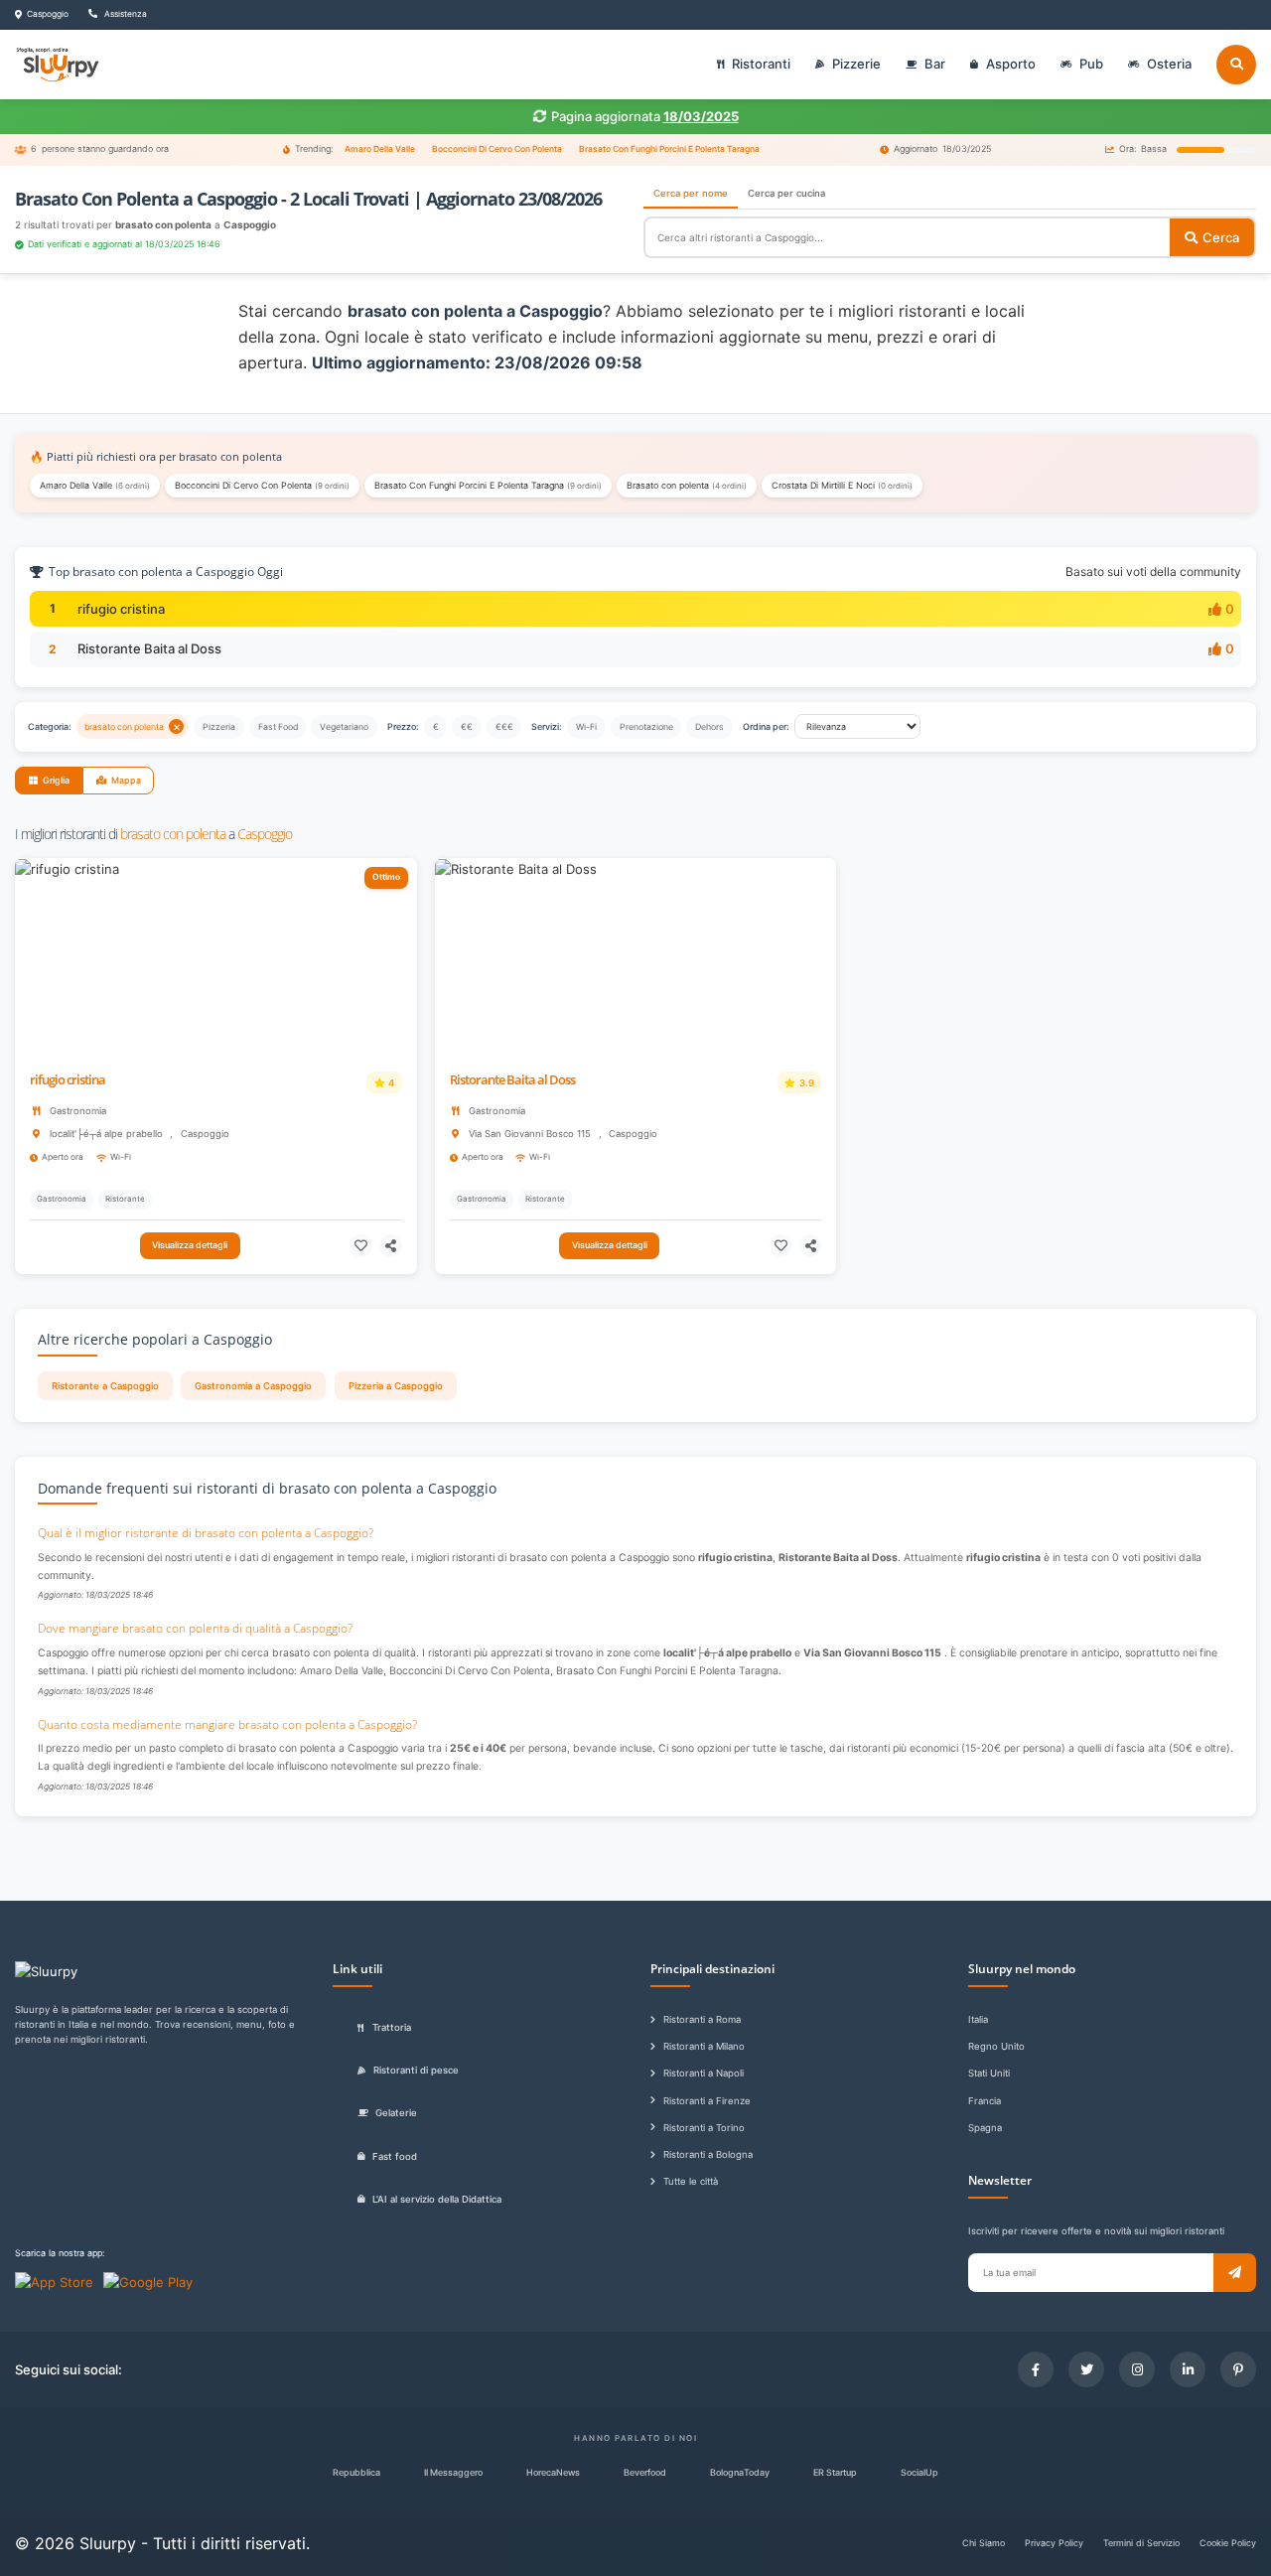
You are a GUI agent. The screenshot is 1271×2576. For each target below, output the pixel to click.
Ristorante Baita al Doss (149, 648)
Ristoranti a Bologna (708, 2154)
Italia (978, 2019)
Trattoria (392, 2027)
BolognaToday (740, 2472)
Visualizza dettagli (190, 1245)
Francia (985, 2101)
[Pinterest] (1238, 2369)
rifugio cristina (121, 609)
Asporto (1011, 64)
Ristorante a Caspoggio (105, 1386)
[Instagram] (1137, 2369)
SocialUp (919, 2472)
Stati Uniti (989, 2073)
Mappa (126, 780)
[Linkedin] (1188, 2369)
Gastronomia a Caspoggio (253, 1386)
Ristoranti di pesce (416, 2070)
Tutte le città (691, 2181)
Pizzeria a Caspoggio (396, 1386)
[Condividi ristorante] (391, 1246)
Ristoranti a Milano (704, 2046)
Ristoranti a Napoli (704, 2073)
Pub (1091, 64)
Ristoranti (761, 64)
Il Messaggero (453, 2472)
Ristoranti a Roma (702, 2019)
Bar (935, 64)
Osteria (1169, 64)
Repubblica (356, 2472)
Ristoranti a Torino (704, 2128)
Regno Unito (996, 2046)
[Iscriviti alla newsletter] (1235, 2273)
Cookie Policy (1228, 2543)
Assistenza (125, 14)
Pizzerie (856, 64)
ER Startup (835, 2472)
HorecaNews (553, 2472)
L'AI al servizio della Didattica (437, 2199)
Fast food (395, 2156)
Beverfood (645, 2472)
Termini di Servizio (1141, 2543)
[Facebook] (1036, 2369)
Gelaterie (396, 2113)
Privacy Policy (1054, 2543)
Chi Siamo (984, 2543)
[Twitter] (1086, 2369)
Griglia (56, 780)
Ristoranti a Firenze (707, 2101)
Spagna (985, 2128)
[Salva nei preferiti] (361, 1246)
